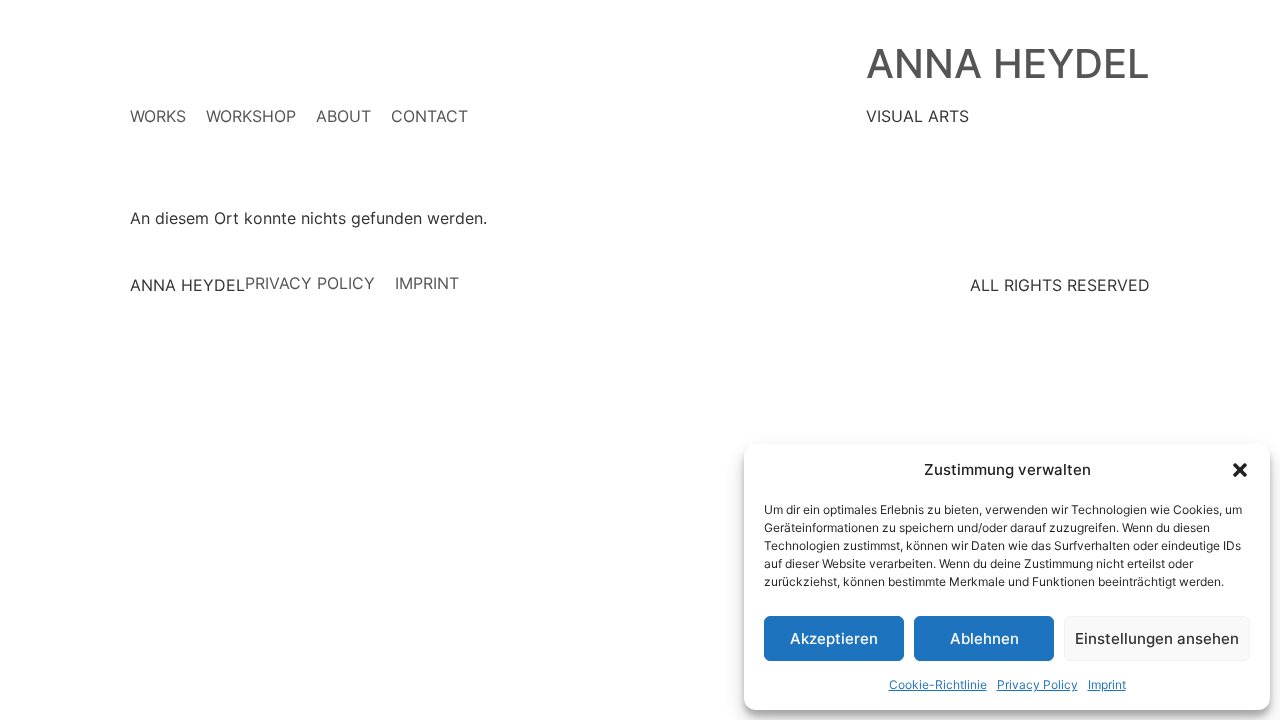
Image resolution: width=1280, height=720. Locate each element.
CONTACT (429, 116)
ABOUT (343, 116)
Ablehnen (984, 638)
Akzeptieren (834, 638)
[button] (1240, 470)
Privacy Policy (1037, 684)
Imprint (1107, 684)
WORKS (158, 116)
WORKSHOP (251, 116)
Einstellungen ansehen (1157, 638)
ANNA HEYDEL (1008, 63)
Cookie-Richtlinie (938, 684)
